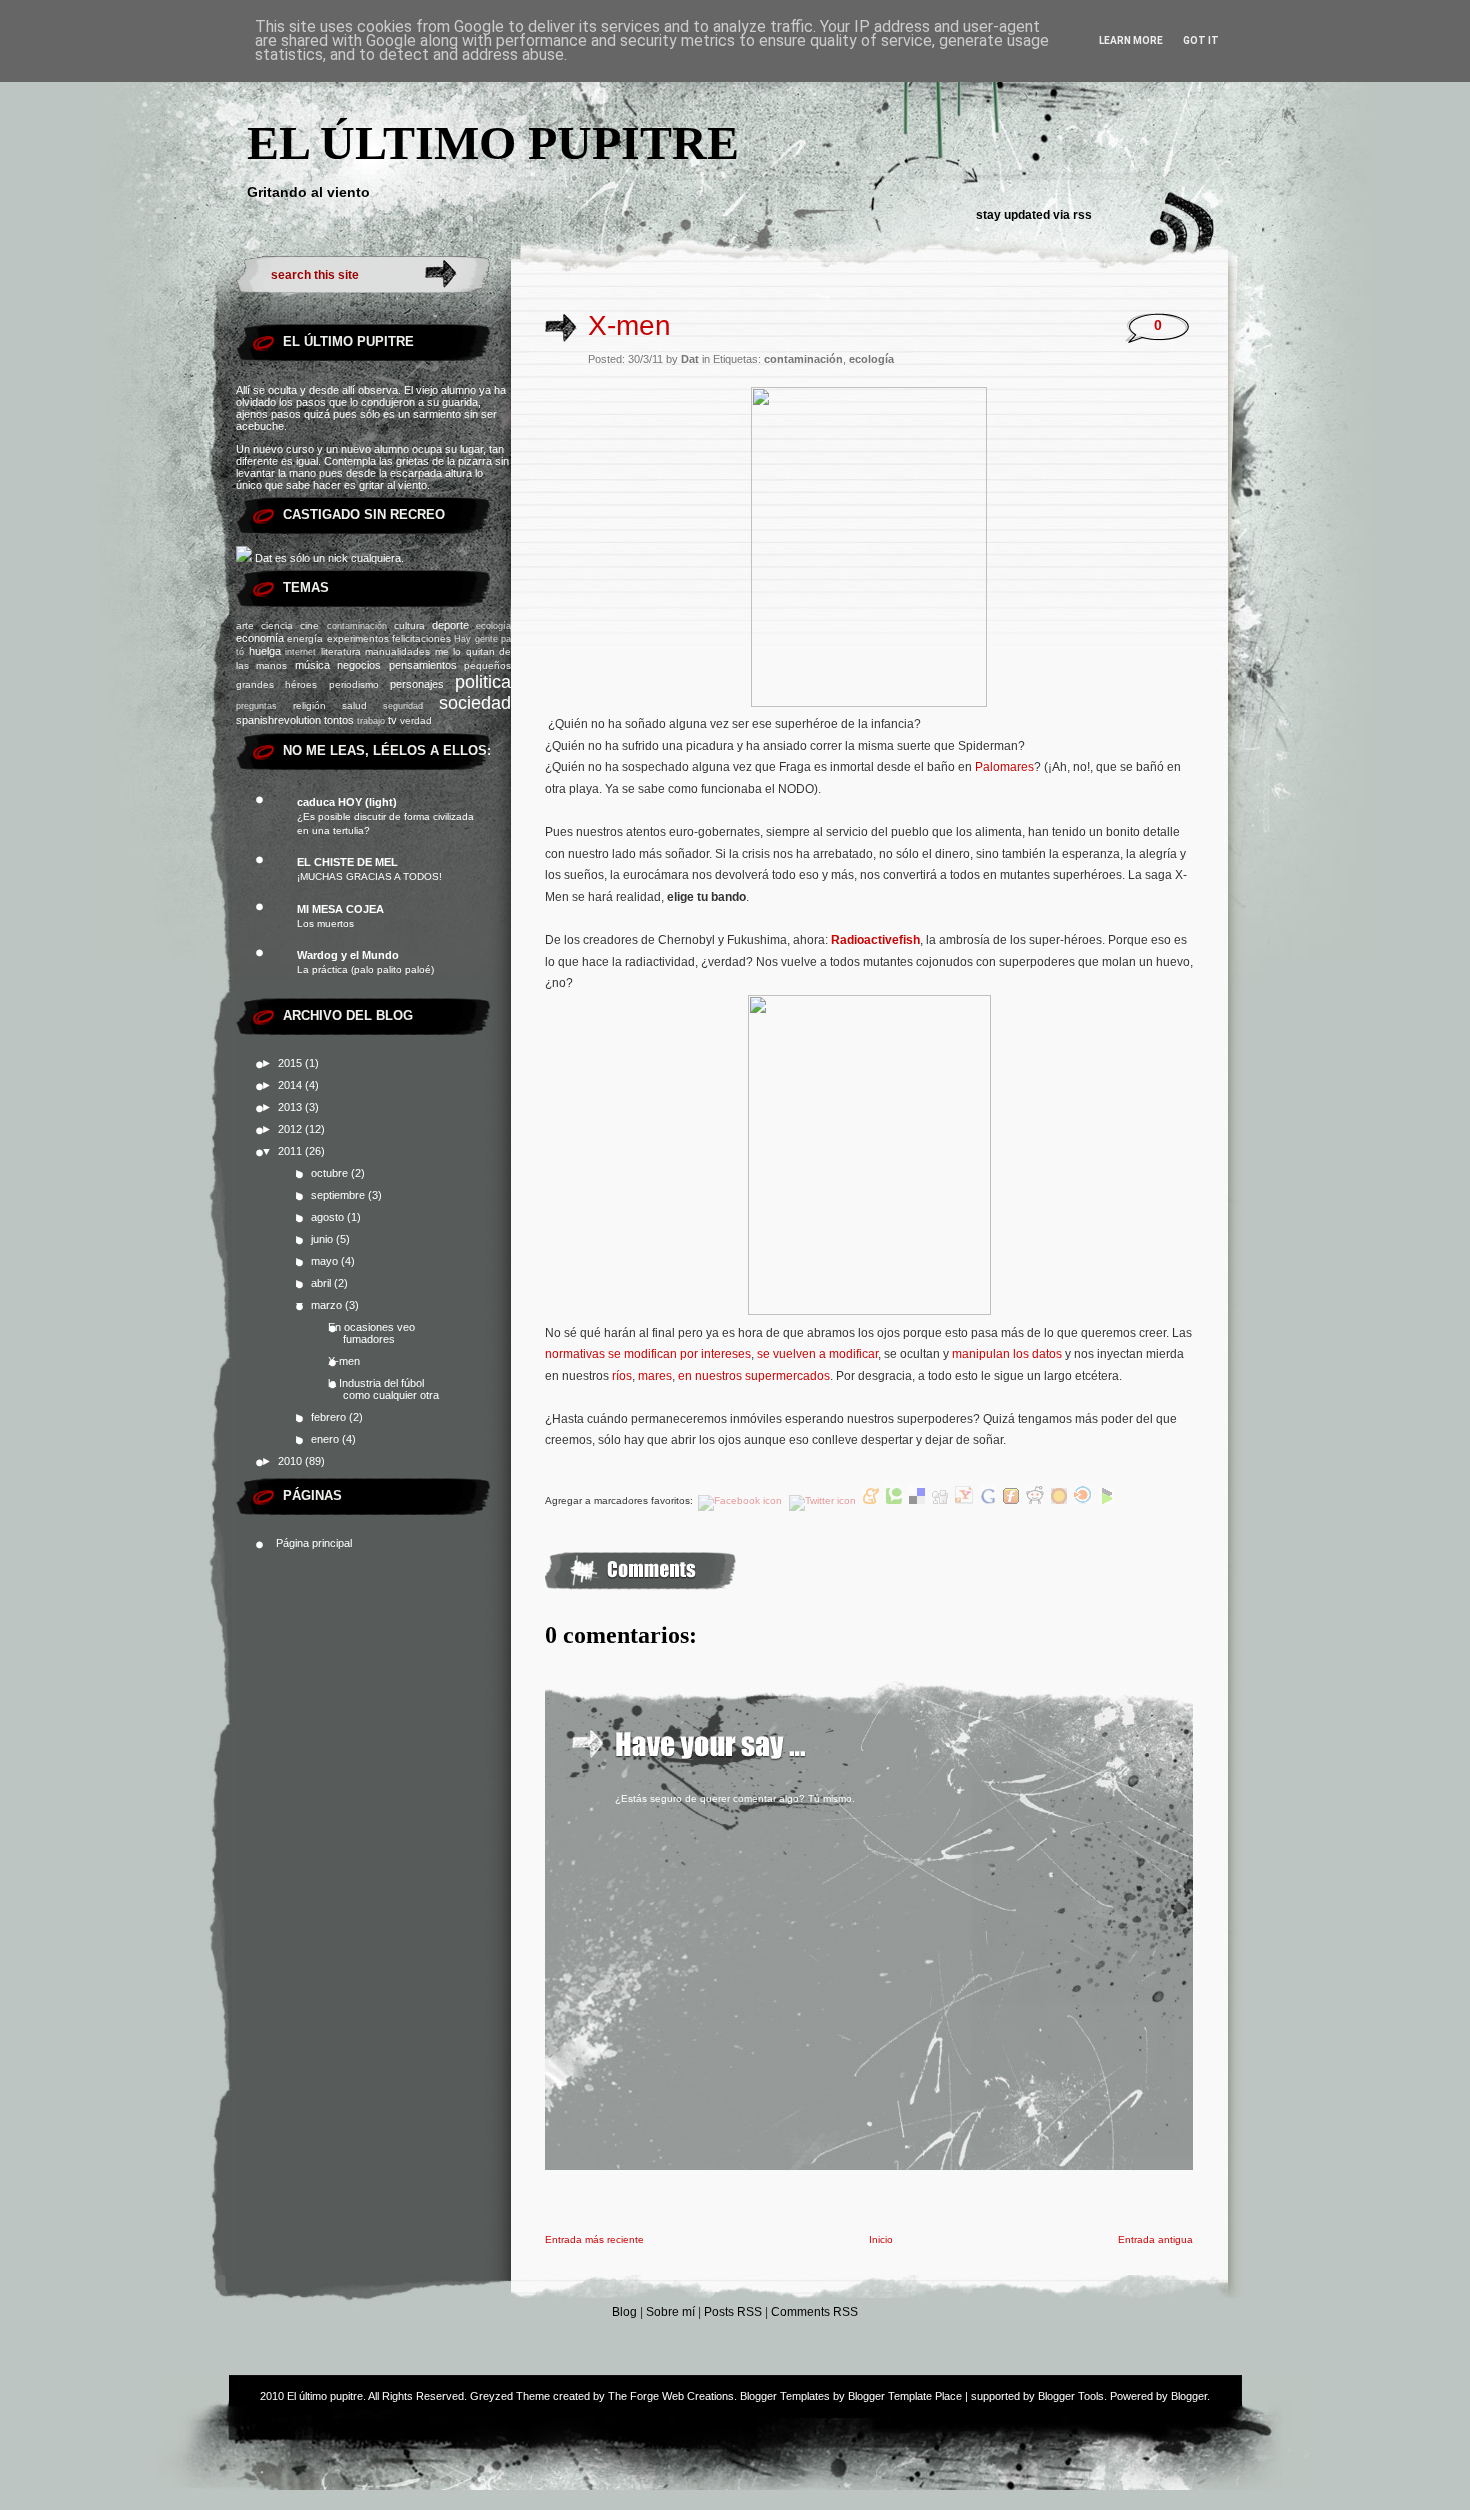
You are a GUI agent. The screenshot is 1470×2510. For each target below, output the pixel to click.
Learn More (1131, 40)
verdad (416, 720)
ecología (493, 626)
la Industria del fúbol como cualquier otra (383, 1389)
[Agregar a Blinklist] (1084, 1500)
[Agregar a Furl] (1012, 1500)
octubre (331, 1173)
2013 (291, 1107)
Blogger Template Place (905, 2396)
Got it (1201, 40)
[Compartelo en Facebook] (741, 1500)
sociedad (475, 703)
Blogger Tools (1071, 2396)
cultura (409, 625)
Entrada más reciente (594, 2239)
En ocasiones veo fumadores (371, 1333)
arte (245, 625)
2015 (291, 1063)
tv (392, 720)
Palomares (1004, 767)
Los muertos (325, 923)
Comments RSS (814, 2312)
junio (323, 1239)
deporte (450, 625)
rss (1082, 215)
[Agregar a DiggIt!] (941, 1500)
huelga (265, 651)
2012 (291, 1129)
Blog (624, 2312)
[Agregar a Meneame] (872, 1500)
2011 (291, 1151)
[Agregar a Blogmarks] (1107, 1500)
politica (483, 682)
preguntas (256, 706)
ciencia (277, 625)
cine (309, 625)
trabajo (371, 721)
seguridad (403, 706)
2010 (291, 1461)
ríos (622, 1376)
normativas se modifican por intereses (648, 1354)
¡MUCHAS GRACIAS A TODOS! (369, 876)
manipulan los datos (1007, 1354)
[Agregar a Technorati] (895, 1500)
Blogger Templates (785, 2396)
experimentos (358, 638)
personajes (417, 684)
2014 (291, 1085)
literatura (341, 651)
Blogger (1189, 2396)
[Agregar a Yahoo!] (965, 1500)
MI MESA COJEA (340, 909)
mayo (326, 1261)
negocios (359, 665)
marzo (328, 1305)
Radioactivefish (875, 940)
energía (305, 638)
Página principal (314, 1543)
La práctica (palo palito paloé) (365, 969)
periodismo (354, 684)
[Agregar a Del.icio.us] (918, 1500)
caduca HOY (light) (347, 802)
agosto (329, 1217)
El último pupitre (493, 142)
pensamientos (423, 665)
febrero (330, 1417)
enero (326, 1439)
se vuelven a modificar (817, 1354)
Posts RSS (733, 2312)
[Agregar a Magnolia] (1060, 1500)
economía (260, 638)
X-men (344, 1361)
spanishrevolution (278, 720)
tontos (339, 720)
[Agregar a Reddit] (1036, 1500)
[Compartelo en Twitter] (824, 1500)
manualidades (397, 651)
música (312, 665)
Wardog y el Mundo (348, 955)
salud (354, 705)
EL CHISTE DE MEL (347, 862)
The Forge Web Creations (671, 2396)
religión (309, 705)
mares (655, 1376)
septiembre (339, 1195)
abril (322, 1283)
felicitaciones (421, 638)
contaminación (357, 626)
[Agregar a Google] (989, 1500)
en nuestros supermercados (754, 1376)
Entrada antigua (1155, 2239)
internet (300, 652)
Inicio (881, 2239)
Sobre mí (670, 2312)
